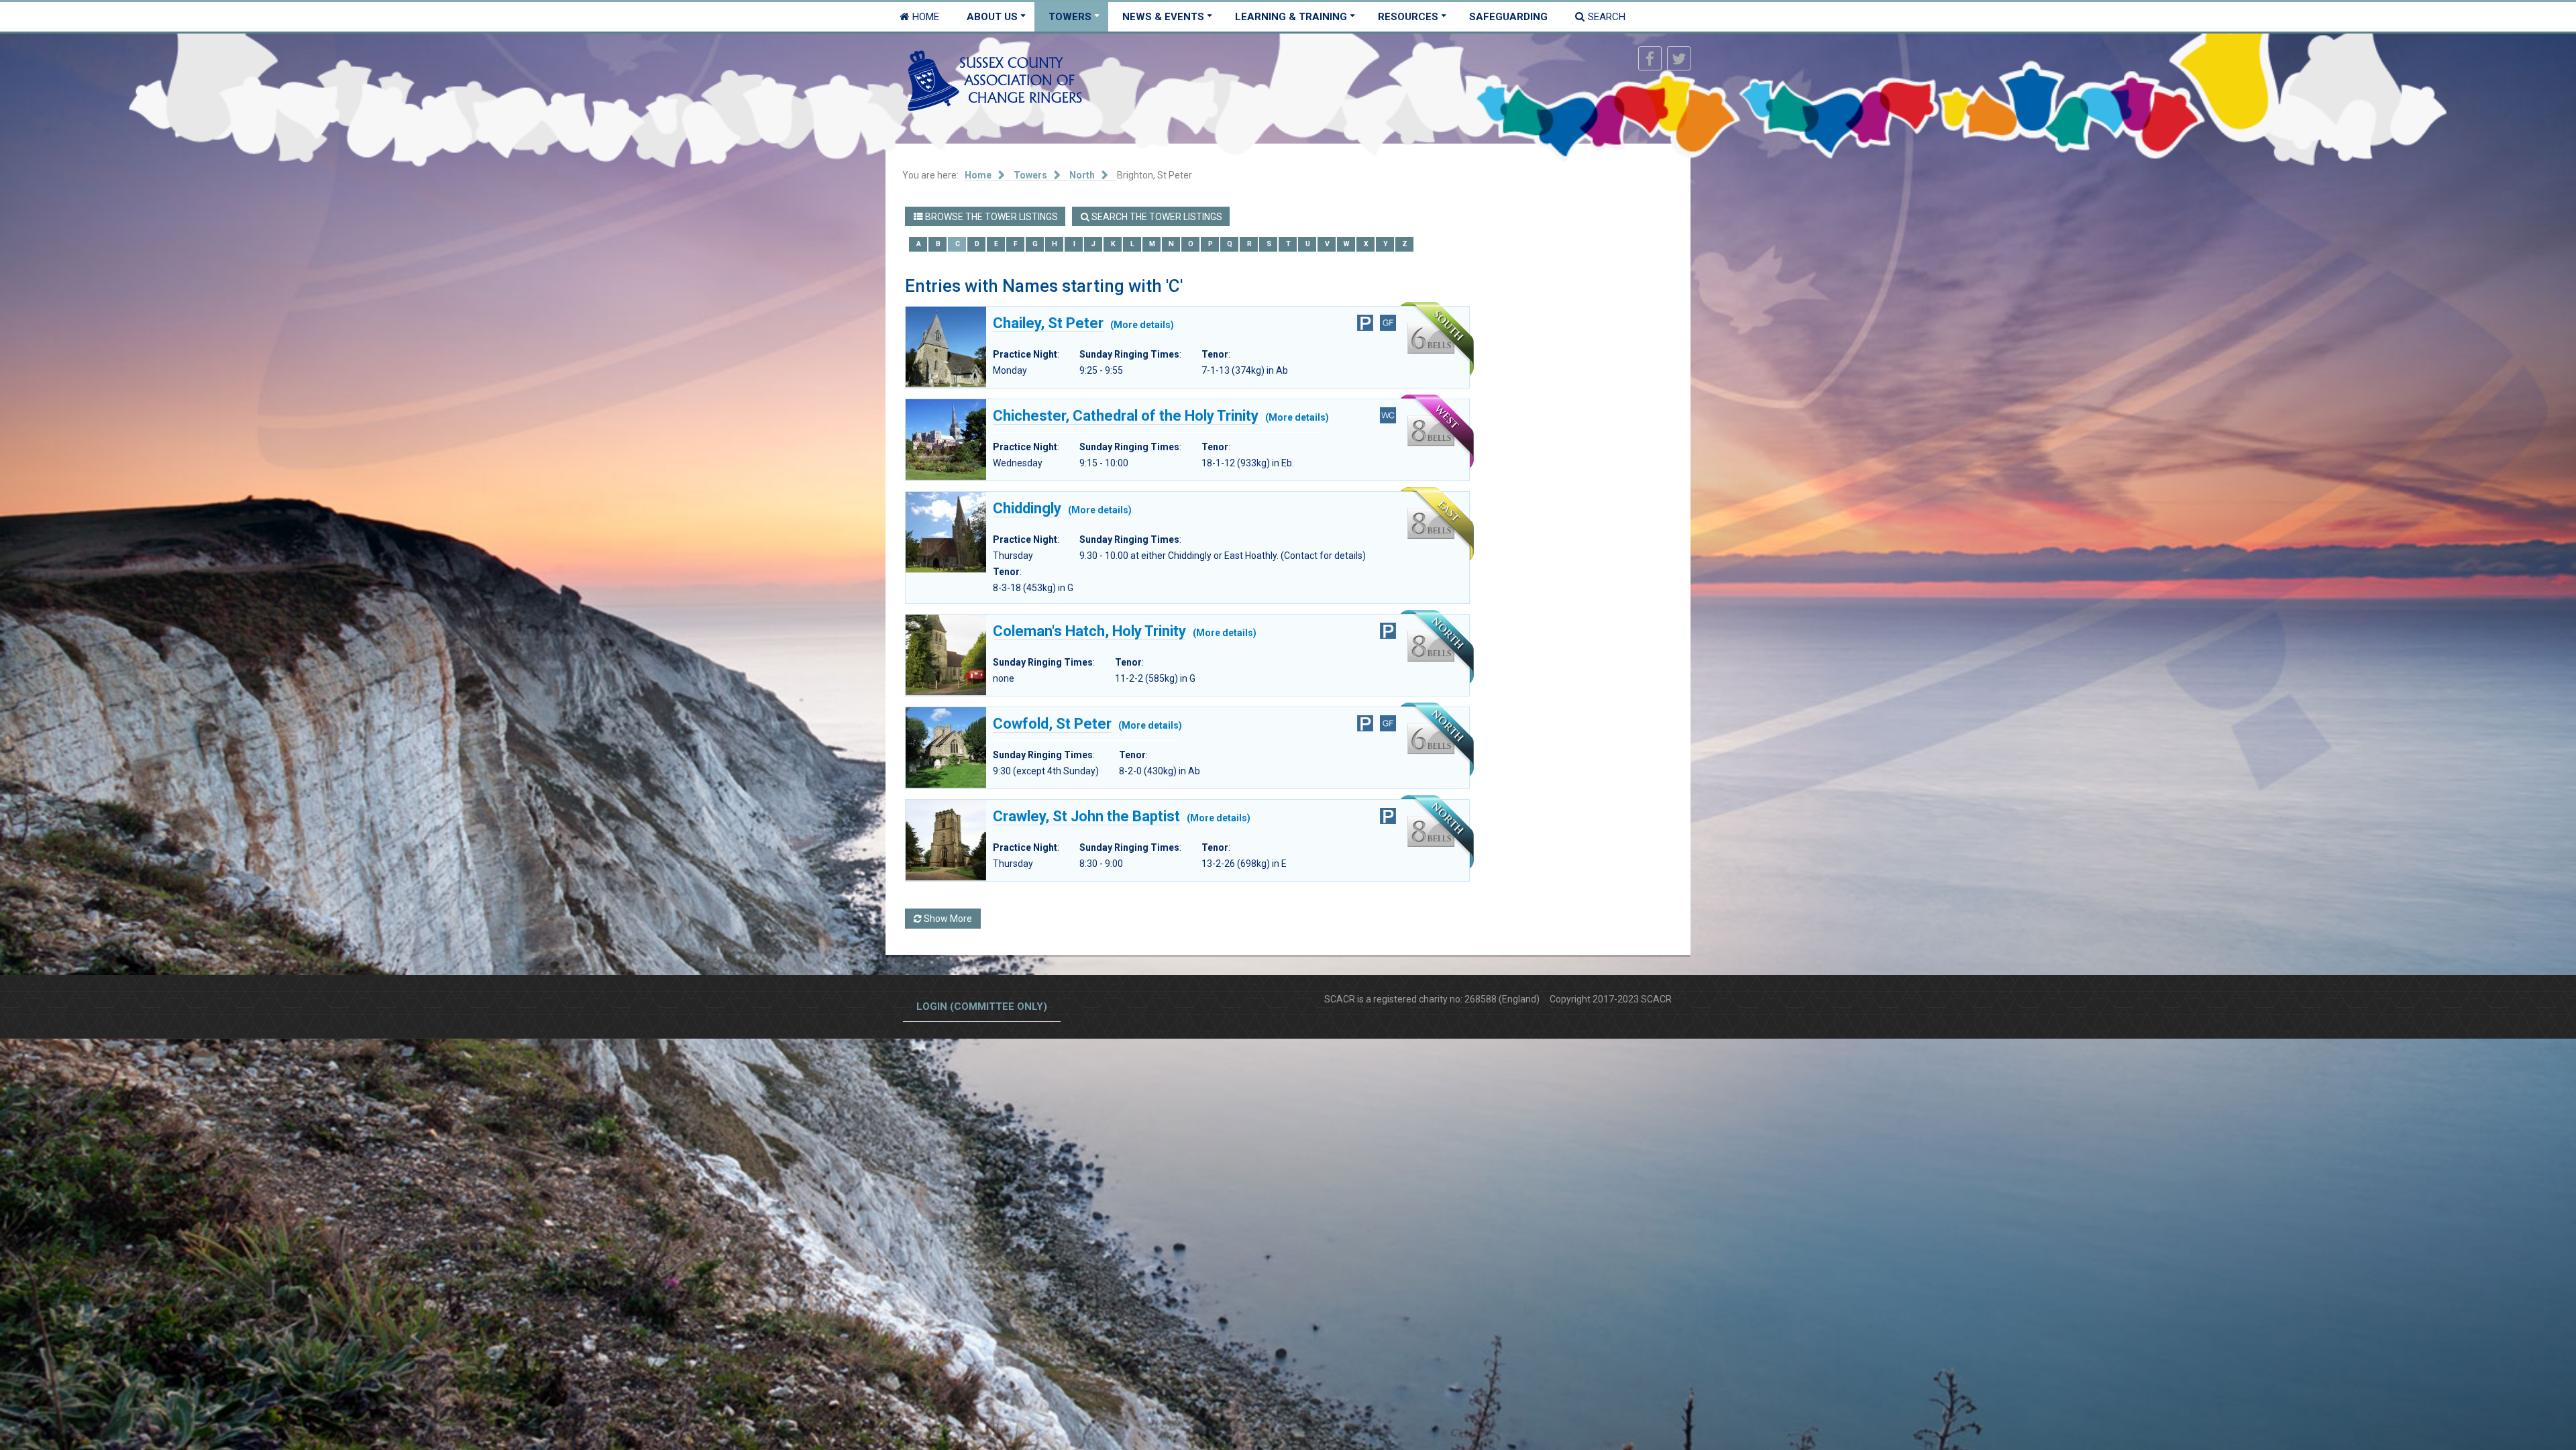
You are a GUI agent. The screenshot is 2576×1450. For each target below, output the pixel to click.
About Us (992, 17)
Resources (1408, 17)
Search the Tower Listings (1156, 217)
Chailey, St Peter (1048, 323)
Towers (1070, 17)
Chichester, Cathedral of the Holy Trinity (1126, 416)
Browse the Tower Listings (990, 217)
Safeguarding (1508, 17)
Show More (947, 919)
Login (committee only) (982, 1006)
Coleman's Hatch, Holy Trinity (1089, 631)
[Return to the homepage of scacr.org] (995, 80)
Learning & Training (1291, 17)
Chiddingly (1027, 508)
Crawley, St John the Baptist (1086, 816)
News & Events (1163, 17)
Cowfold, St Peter (1052, 724)
